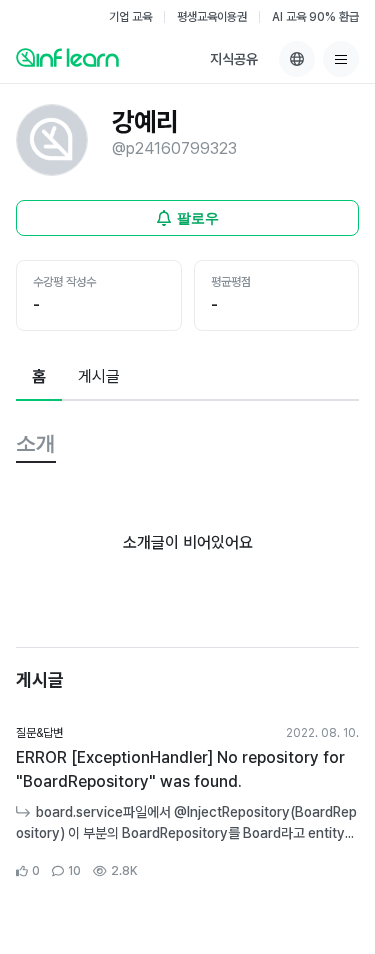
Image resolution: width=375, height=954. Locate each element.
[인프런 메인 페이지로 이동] (67, 57)
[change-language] (297, 59)
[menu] (341, 59)
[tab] (39, 378)
